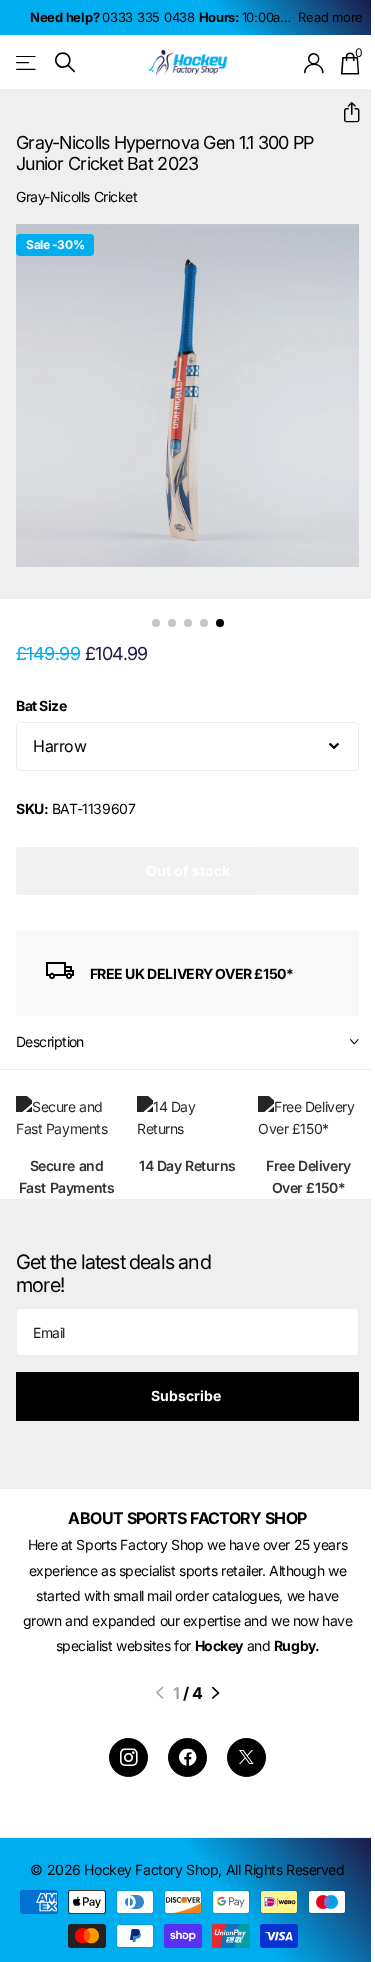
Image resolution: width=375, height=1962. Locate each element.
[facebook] (187, 1757)
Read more (330, 17)
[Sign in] (314, 63)
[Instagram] (128, 1757)
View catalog (27, 62)
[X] (246, 1757)
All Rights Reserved (285, 1869)
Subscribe (187, 1395)
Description (50, 1041)
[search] (65, 62)
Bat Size (41, 705)
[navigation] (156, 623)
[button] (343, 112)
